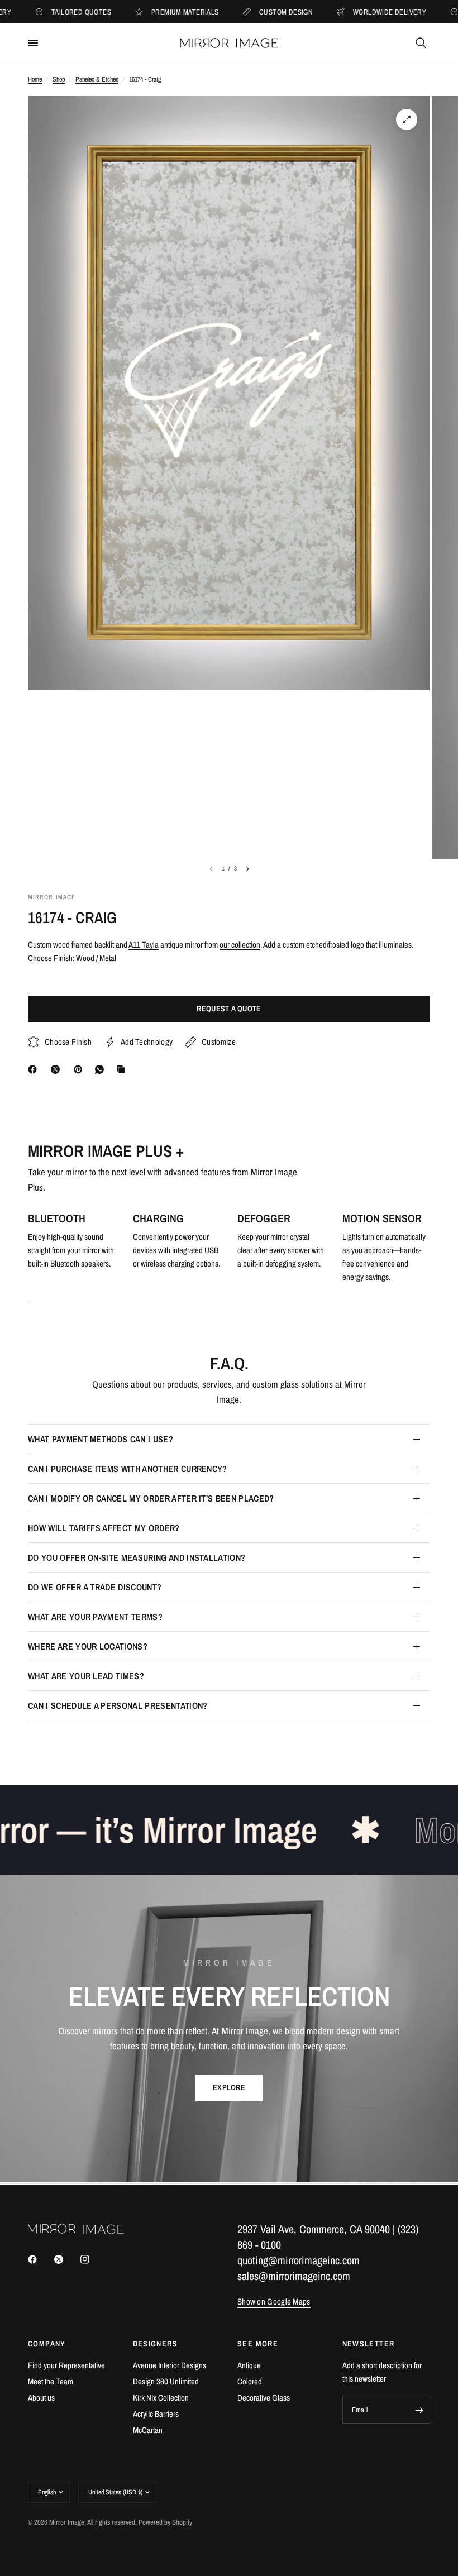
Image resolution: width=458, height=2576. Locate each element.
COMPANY (47, 2344)
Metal (108, 958)
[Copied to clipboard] (123, 1069)
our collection (240, 945)
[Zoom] (407, 120)
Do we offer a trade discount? (95, 1587)
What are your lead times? (86, 1676)
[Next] (247, 869)
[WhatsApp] (102, 1069)
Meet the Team (51, 2381)
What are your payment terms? (95, 1617)
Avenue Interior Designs (170, 2365)
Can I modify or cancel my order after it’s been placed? (151, 1498)
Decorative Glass (264, 2398)
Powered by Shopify (165, 2522)
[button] (229, 2088)
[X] (58, 1069)
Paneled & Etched (97, 79)
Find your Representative (66, 2365)
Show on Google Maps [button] (274, 2302)
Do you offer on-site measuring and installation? (137, 1557)
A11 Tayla (144, 945)
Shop (59, 79)
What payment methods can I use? (101, 1439)
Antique (249, 2365)
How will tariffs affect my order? (104, 1528)
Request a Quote (229, 1009)
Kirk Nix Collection (161, 2398)
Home (35, 79)
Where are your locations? (88, 1646)
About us (41, 2398)
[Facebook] (35, 1069)
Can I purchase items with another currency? (128, 1469)
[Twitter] (66, 2259)
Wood (85, 958)
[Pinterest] (80, 1069)
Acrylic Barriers (156, 2414)
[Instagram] (93, 2259)
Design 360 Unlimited (166, 2381)
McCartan (148, 2430)
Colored (250, 2381)
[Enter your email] (419, 2410)
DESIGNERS (156, 2344)
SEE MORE (258, 2344)
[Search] (421, 43)
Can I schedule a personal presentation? (118, 1705)
